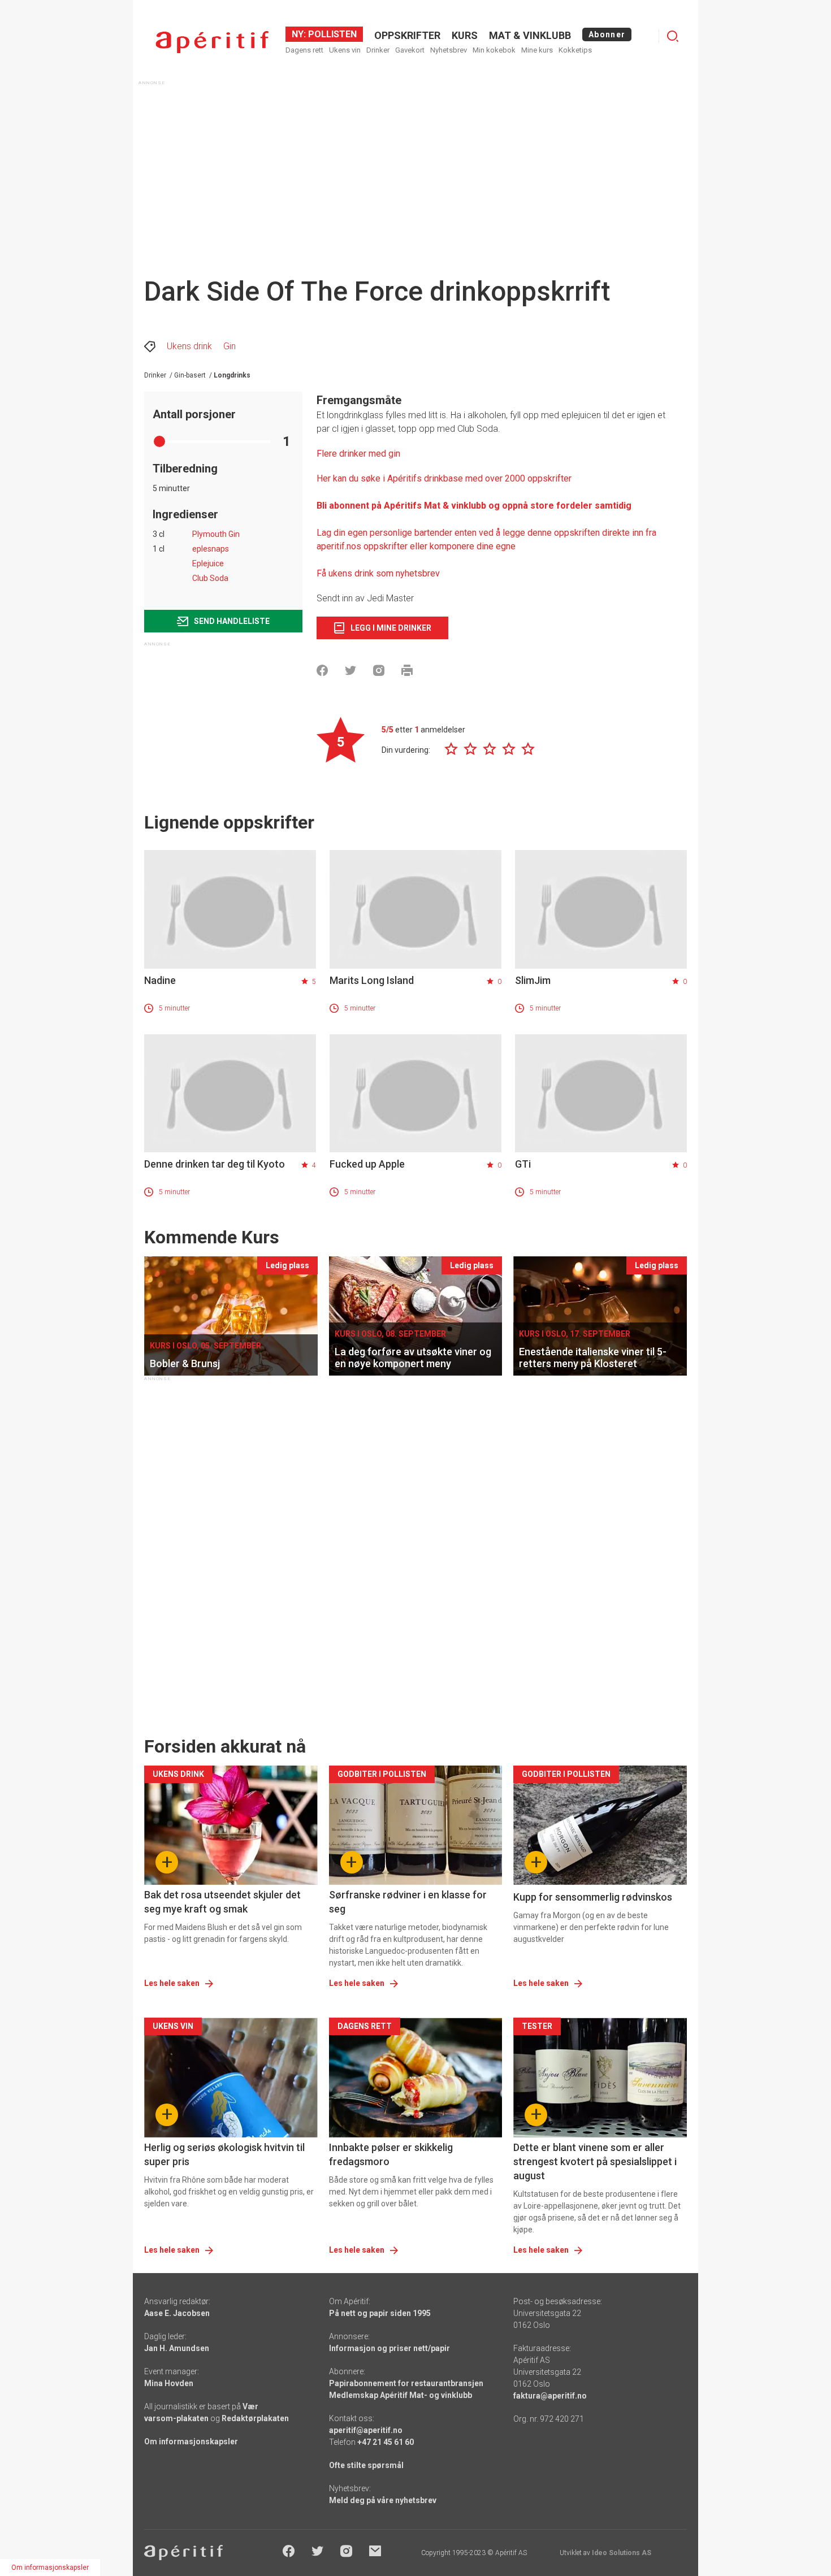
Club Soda (210, 578)
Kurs (465, 35)
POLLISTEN (331, 34)
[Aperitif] (212, 42)
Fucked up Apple (367, 1164)
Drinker (378, 50)
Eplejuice (208, 563)
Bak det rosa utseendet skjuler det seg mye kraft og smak (222, 1902)
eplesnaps (211, 549)
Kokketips (575, 50)
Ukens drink (189, 346)
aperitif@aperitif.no (366, 2430)
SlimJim (533, 980)
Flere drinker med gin (358, 454)
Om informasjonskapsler (191, 2441)
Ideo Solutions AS (622, 2553)
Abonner (607, 34)
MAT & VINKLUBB (530, 35)
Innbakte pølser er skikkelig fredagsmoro (391, 2154)
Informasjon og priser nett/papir (389, 2348)
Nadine (160, 980)
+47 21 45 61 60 (386, 2442)
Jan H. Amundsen (177, 2348)
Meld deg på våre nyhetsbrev (383, 2500)
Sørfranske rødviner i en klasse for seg (408, 1902)
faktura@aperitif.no (550, 2396)
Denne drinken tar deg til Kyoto (215, 1164)
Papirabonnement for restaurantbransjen (406, 2383)
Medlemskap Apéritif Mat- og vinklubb (401, 2395)
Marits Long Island (372, 980)
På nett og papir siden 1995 (380, 2313)
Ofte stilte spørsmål (366, 2465)
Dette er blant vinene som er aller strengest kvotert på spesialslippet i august (595, 2161)
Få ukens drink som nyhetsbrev (379, 573)
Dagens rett (304, 50)
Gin (230, 346)
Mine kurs (537, 50)
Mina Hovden (169, 2383)
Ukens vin (345, 50)
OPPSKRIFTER (407, 35)
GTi (523, 1164)
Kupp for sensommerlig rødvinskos (593, 1897)
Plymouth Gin (216, 534)
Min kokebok (494, 50)
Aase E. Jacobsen (177, 2313)
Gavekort (410, 50)
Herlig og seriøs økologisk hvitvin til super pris (224, 2154)
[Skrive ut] (407, 670)
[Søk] (673, 36)
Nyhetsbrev (449, 50)
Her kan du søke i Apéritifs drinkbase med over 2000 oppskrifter (444, 478)
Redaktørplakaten (255, 2418)
